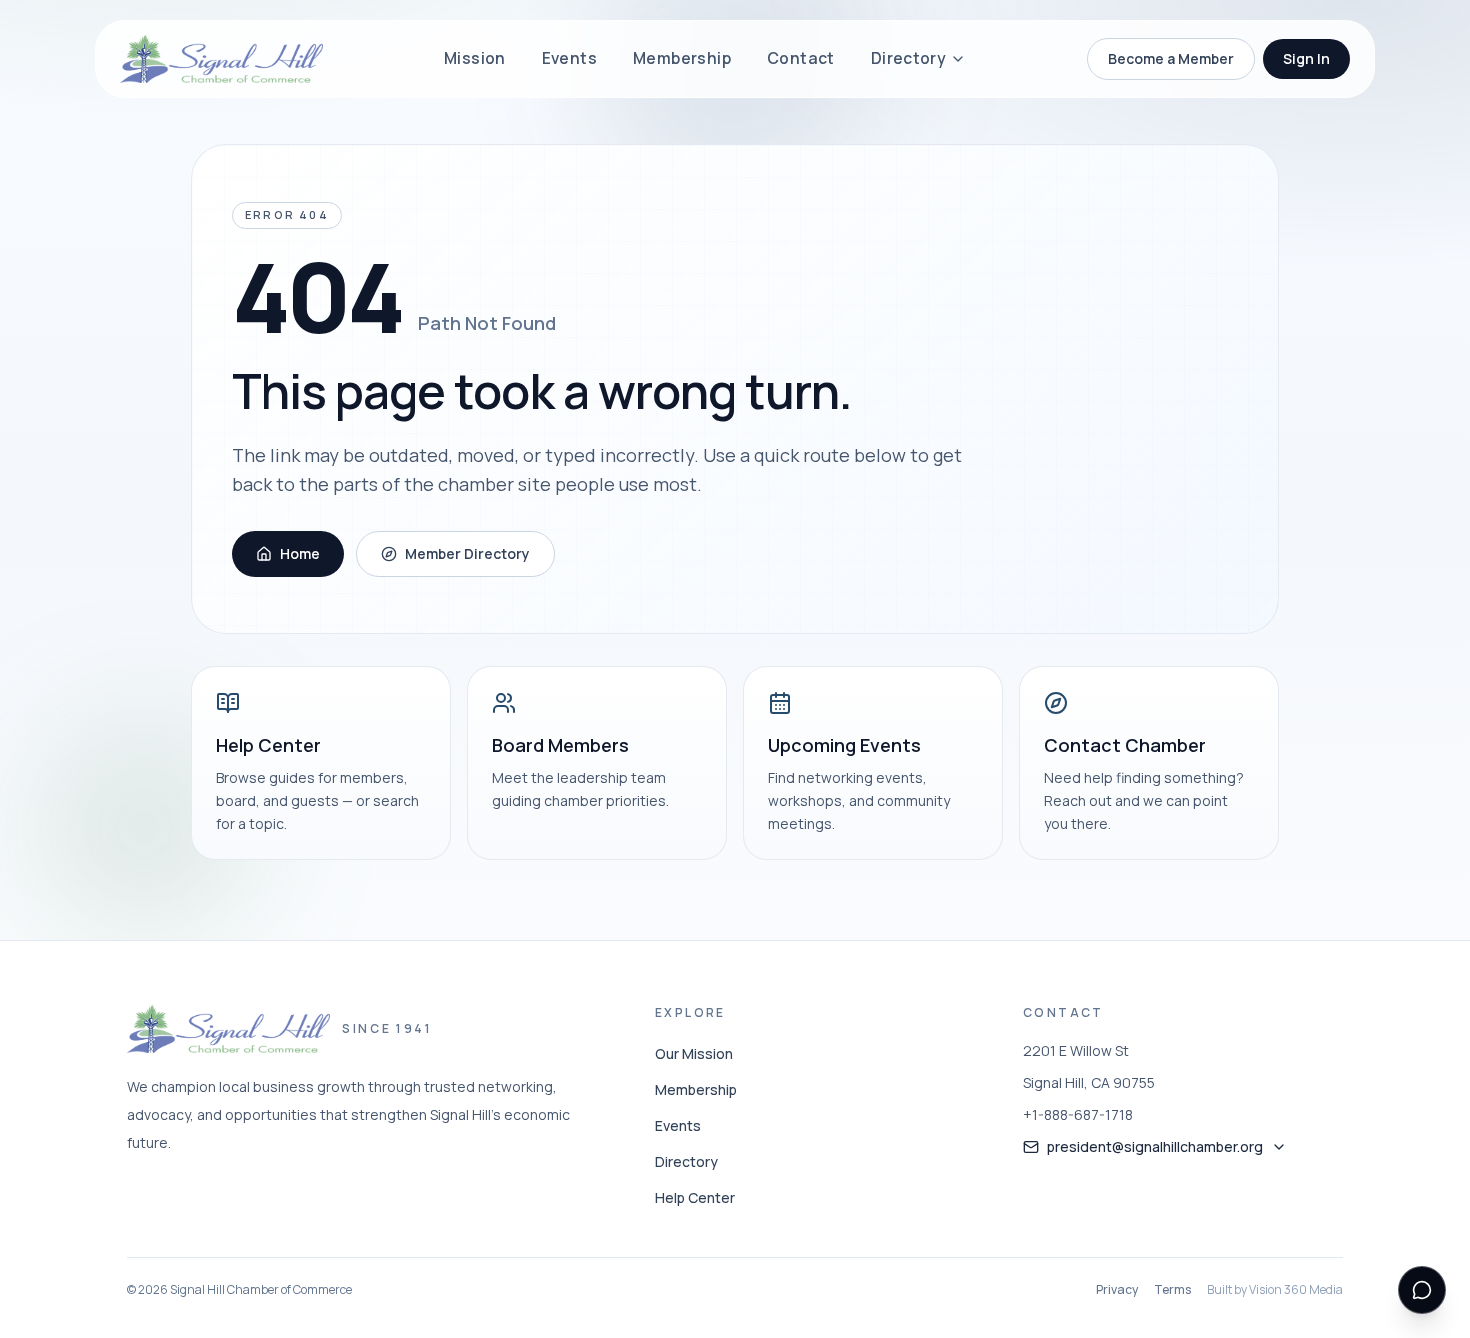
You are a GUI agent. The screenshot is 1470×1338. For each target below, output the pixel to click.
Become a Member (1171, 58)
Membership (682, 58)
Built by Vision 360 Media (1275, 1290)
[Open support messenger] (1422, 1290)
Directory (909, 58)
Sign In (1306, 58)
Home (300, 553)
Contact (801, 58)
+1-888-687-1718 (1078, 1114)
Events (569, 58)
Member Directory (467, 553)
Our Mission (694, 1053)
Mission (475, 58)
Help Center (695, 1197)
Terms (1172, 1290)
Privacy (1117, 1290)
